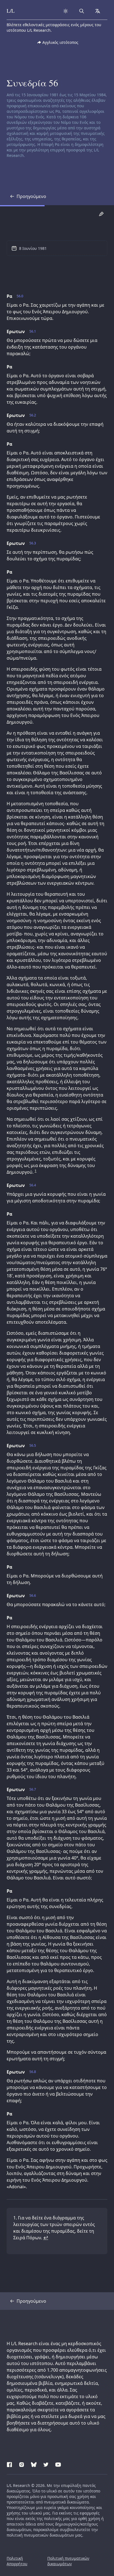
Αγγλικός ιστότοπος (60, 42)
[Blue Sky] (34, 2464)
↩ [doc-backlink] (46, 2238)
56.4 (33, 1185)
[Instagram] (22, 2464)
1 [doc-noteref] (36, 1171)
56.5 (33, 1446)
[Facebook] (9, 2464)
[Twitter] (46, 2464)
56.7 (33, 1789)
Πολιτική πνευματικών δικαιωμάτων (68, 2561)
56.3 (33, 543)
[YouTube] (58, 2464)
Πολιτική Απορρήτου (17, 2561)
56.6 (33, 1596)
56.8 (33, 2072)
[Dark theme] (66, 11)
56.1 (33, 331)
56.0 (20, 296)
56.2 (33, 415)
